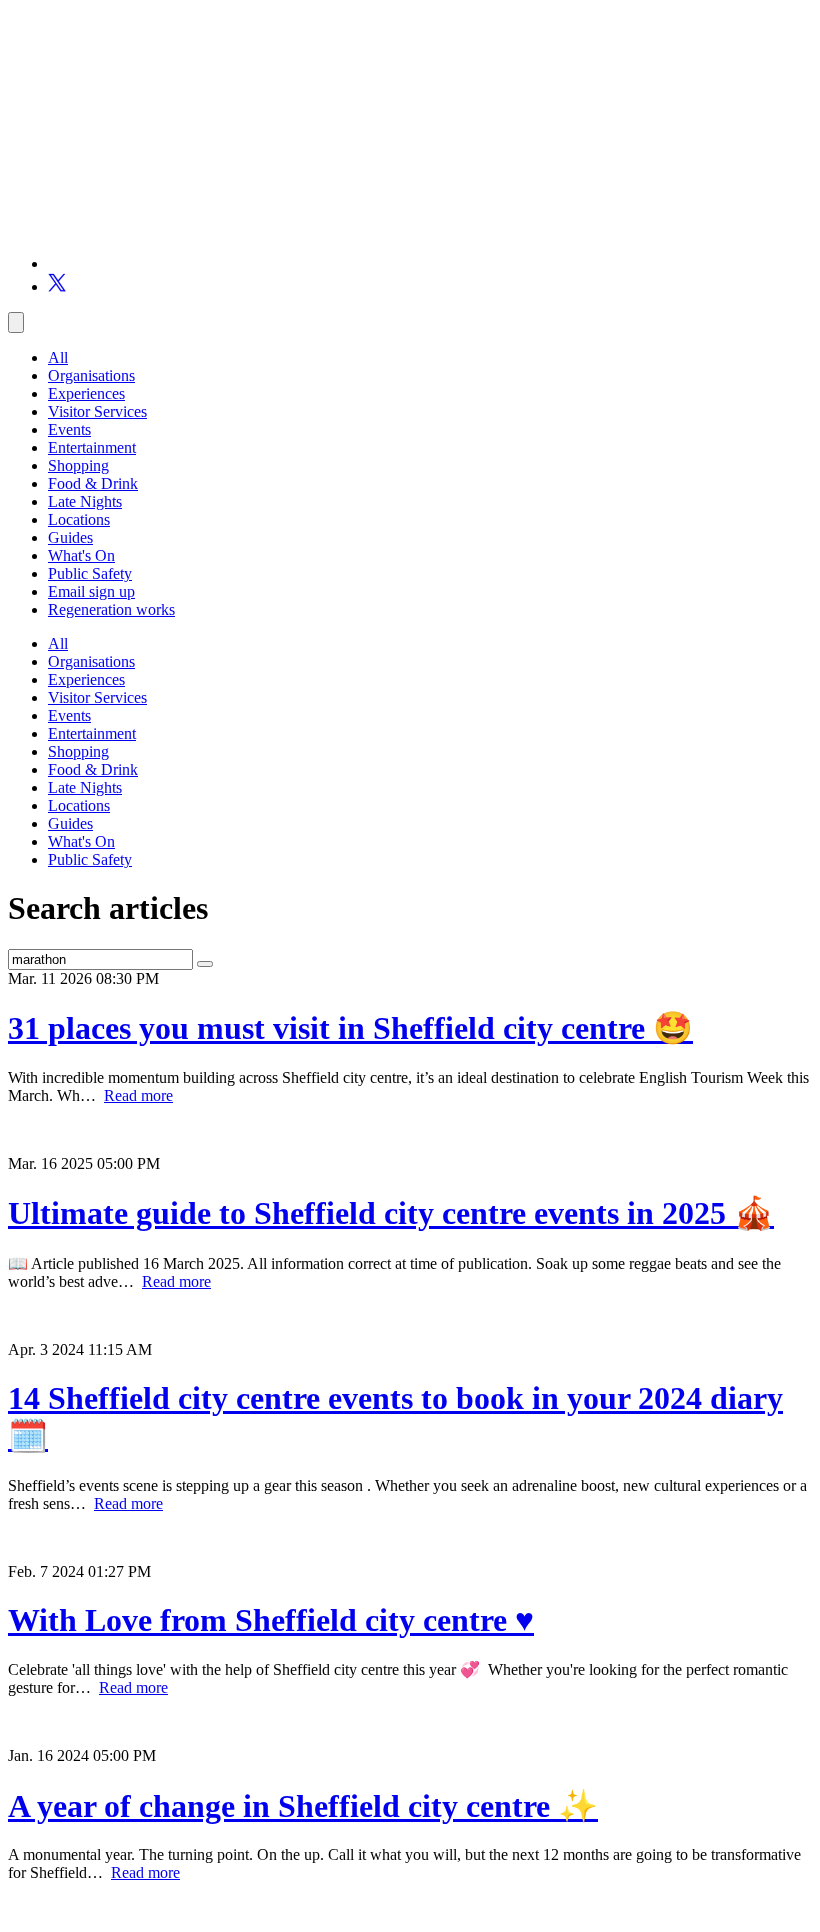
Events (69, 429)
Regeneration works (111, 609)
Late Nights (85, 501)
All (58, 357)
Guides (70, 537)
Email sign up (91, 591)
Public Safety (90, 573)
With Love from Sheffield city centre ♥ (271, 1620)
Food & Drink (93, 483)
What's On (81, 555)
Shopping (78, 465)
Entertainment (92, 447)
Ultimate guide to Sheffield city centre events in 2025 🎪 (391, 1213)
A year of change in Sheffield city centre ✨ (303, 1806)
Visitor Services (97, 411)
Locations (79, 519)
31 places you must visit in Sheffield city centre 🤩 (350, 1028)
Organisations (91, 375)
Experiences (86, 393)
